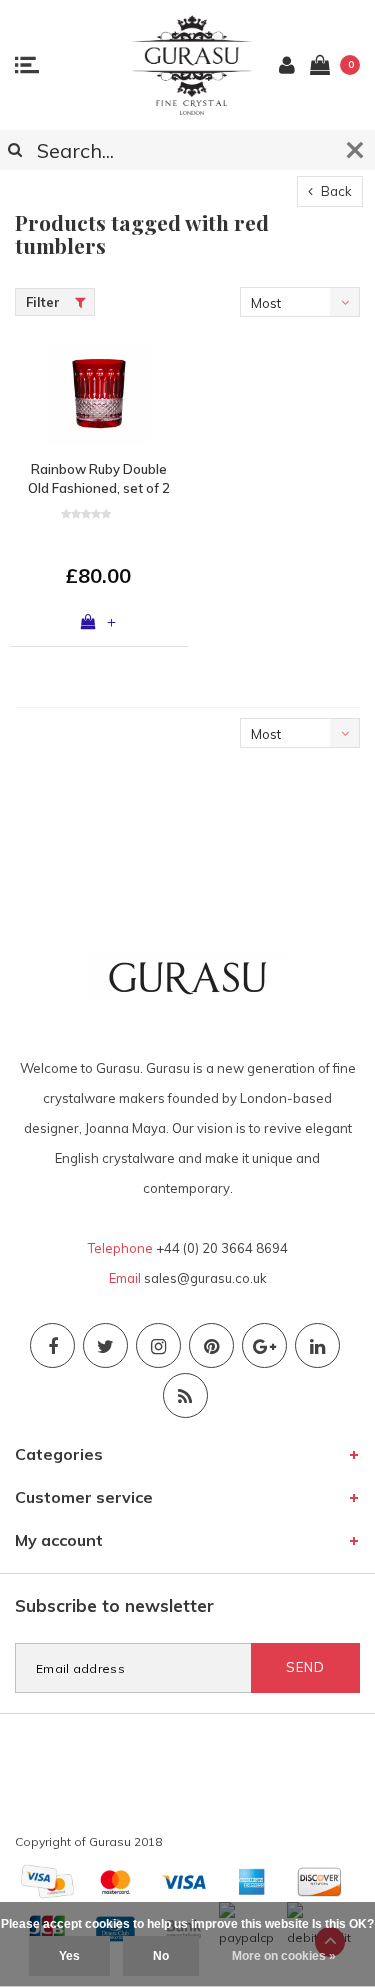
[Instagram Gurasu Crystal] (158, 1345)
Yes (69, 1956)
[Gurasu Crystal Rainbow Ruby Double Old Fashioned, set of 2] (99, 393)
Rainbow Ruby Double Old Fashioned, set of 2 (99, 478)
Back (335, 191)
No (161, 1956)
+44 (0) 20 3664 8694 (222, 1248)
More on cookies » (284, 1956)
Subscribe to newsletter (114, 1605)
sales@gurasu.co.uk (205, 1278)
